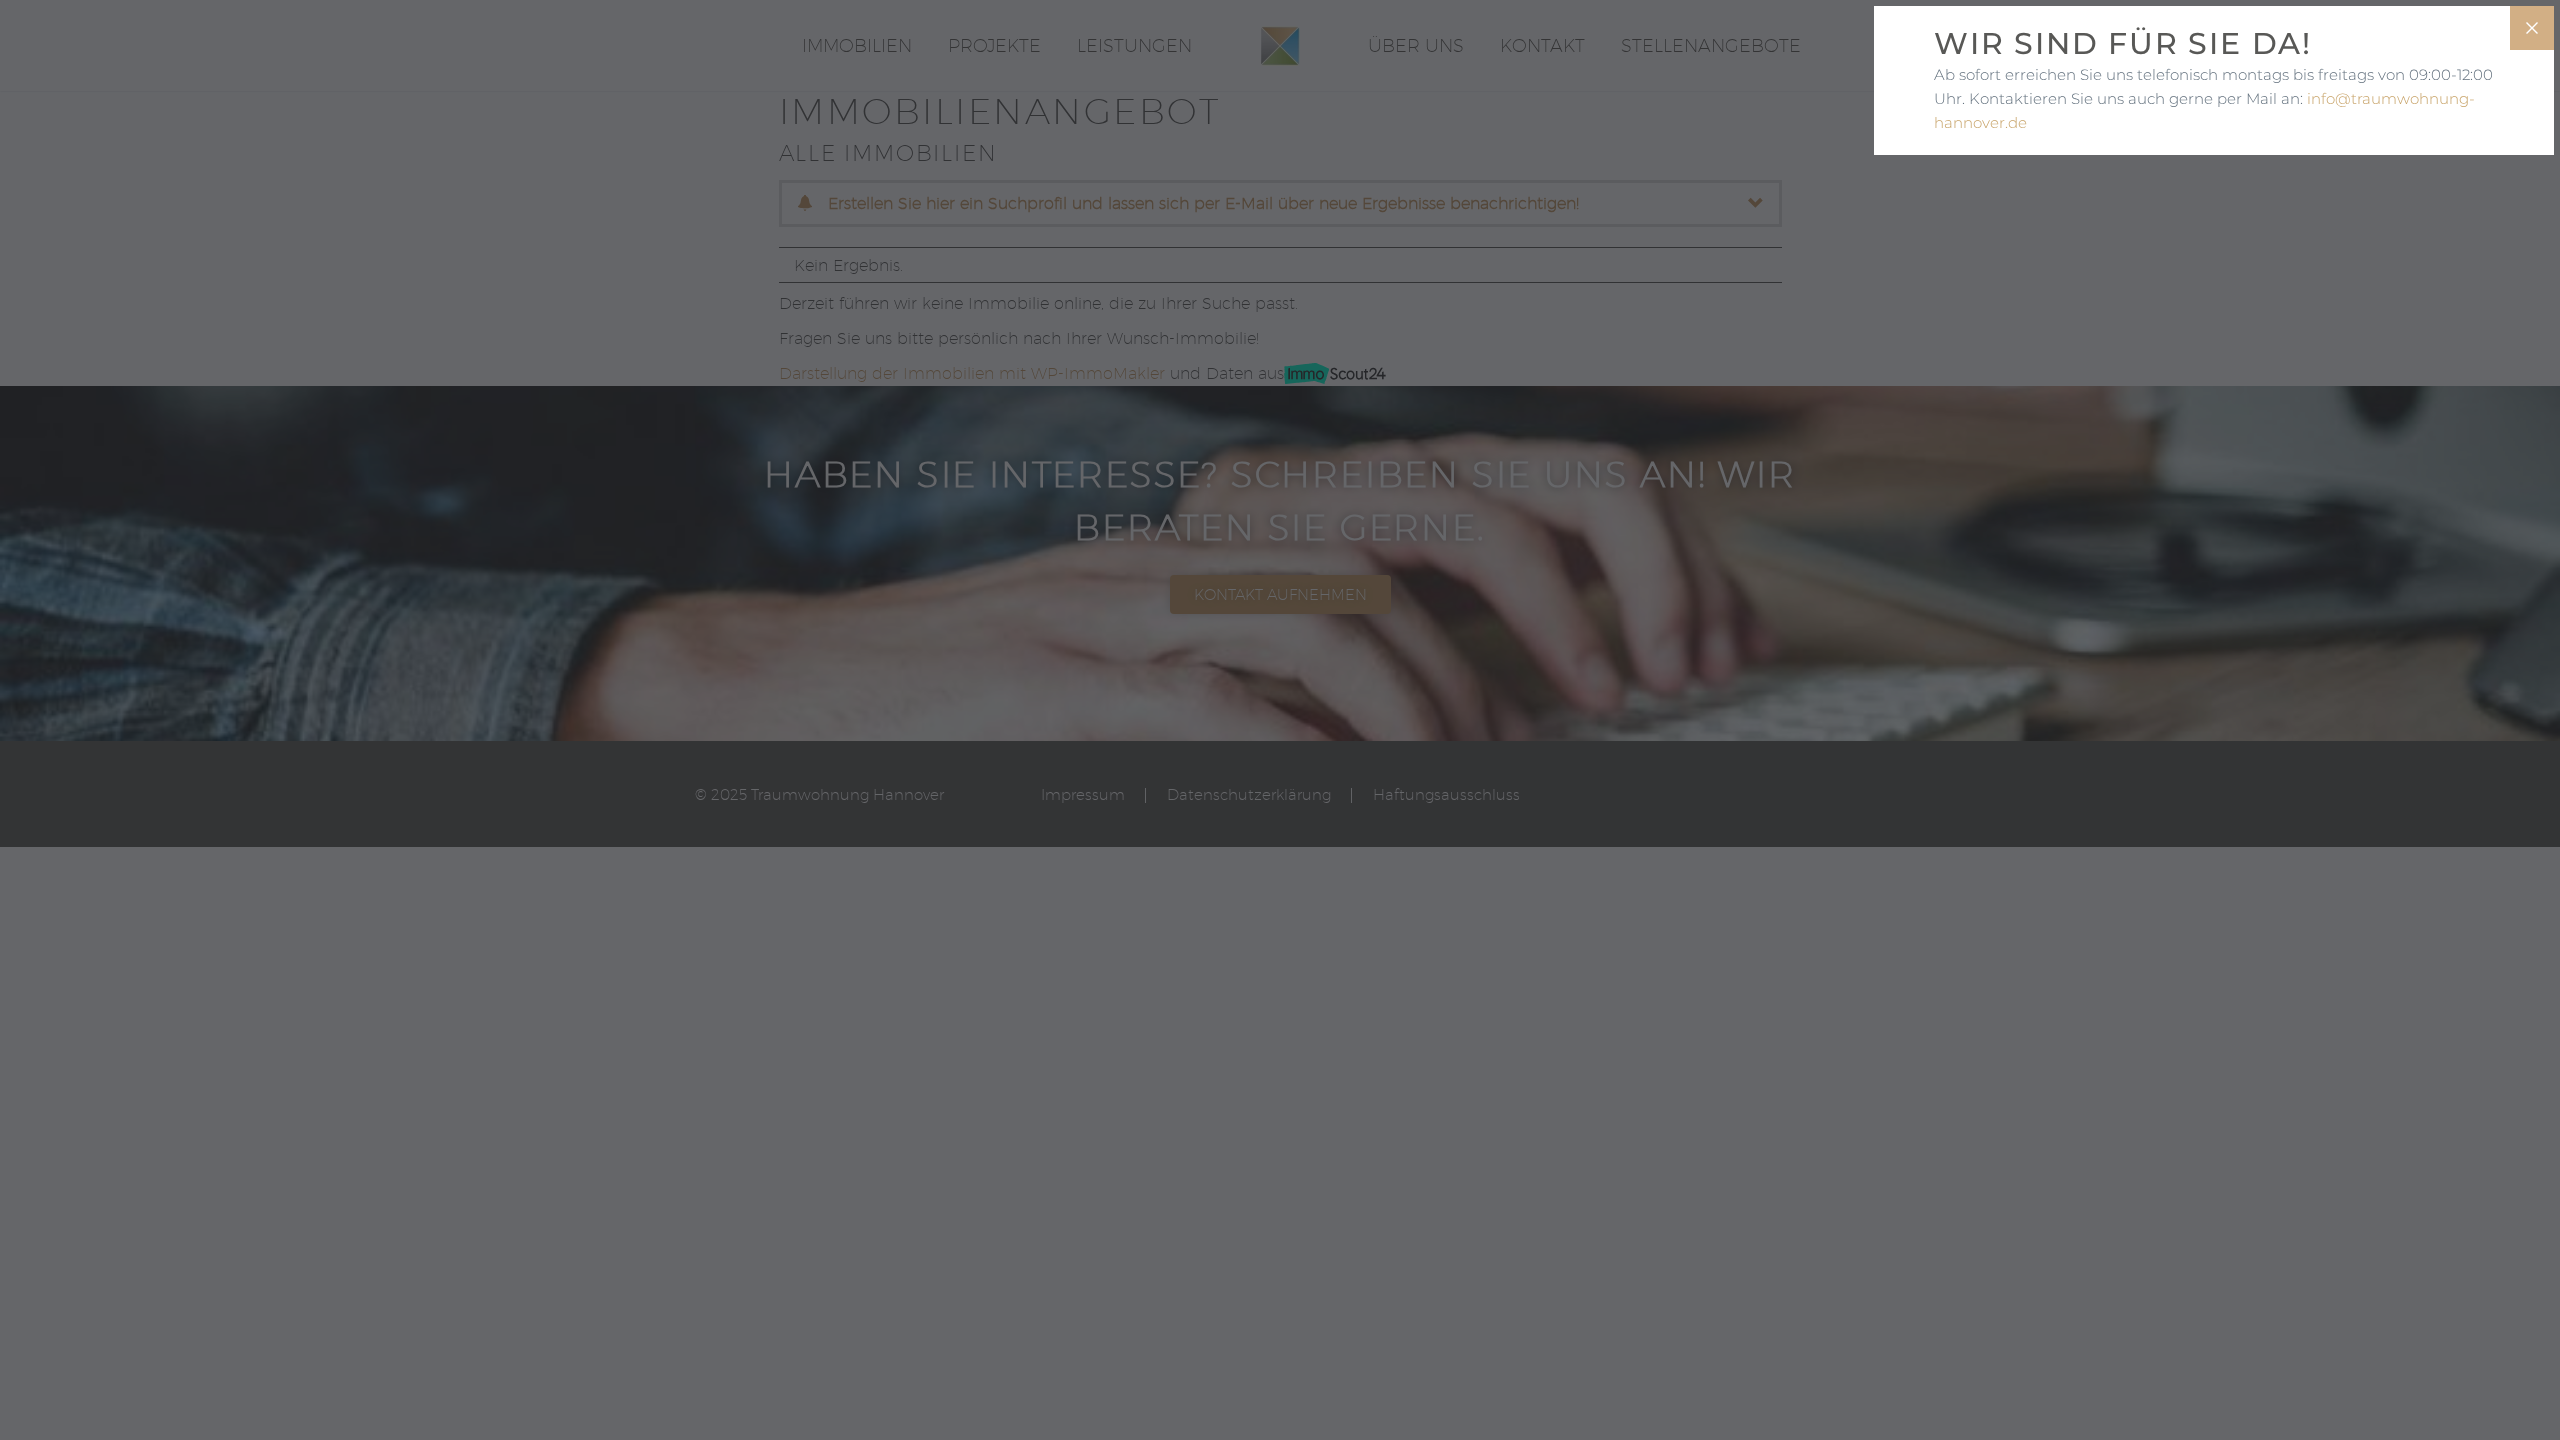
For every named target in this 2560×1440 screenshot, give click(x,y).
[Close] (2532, 28)
